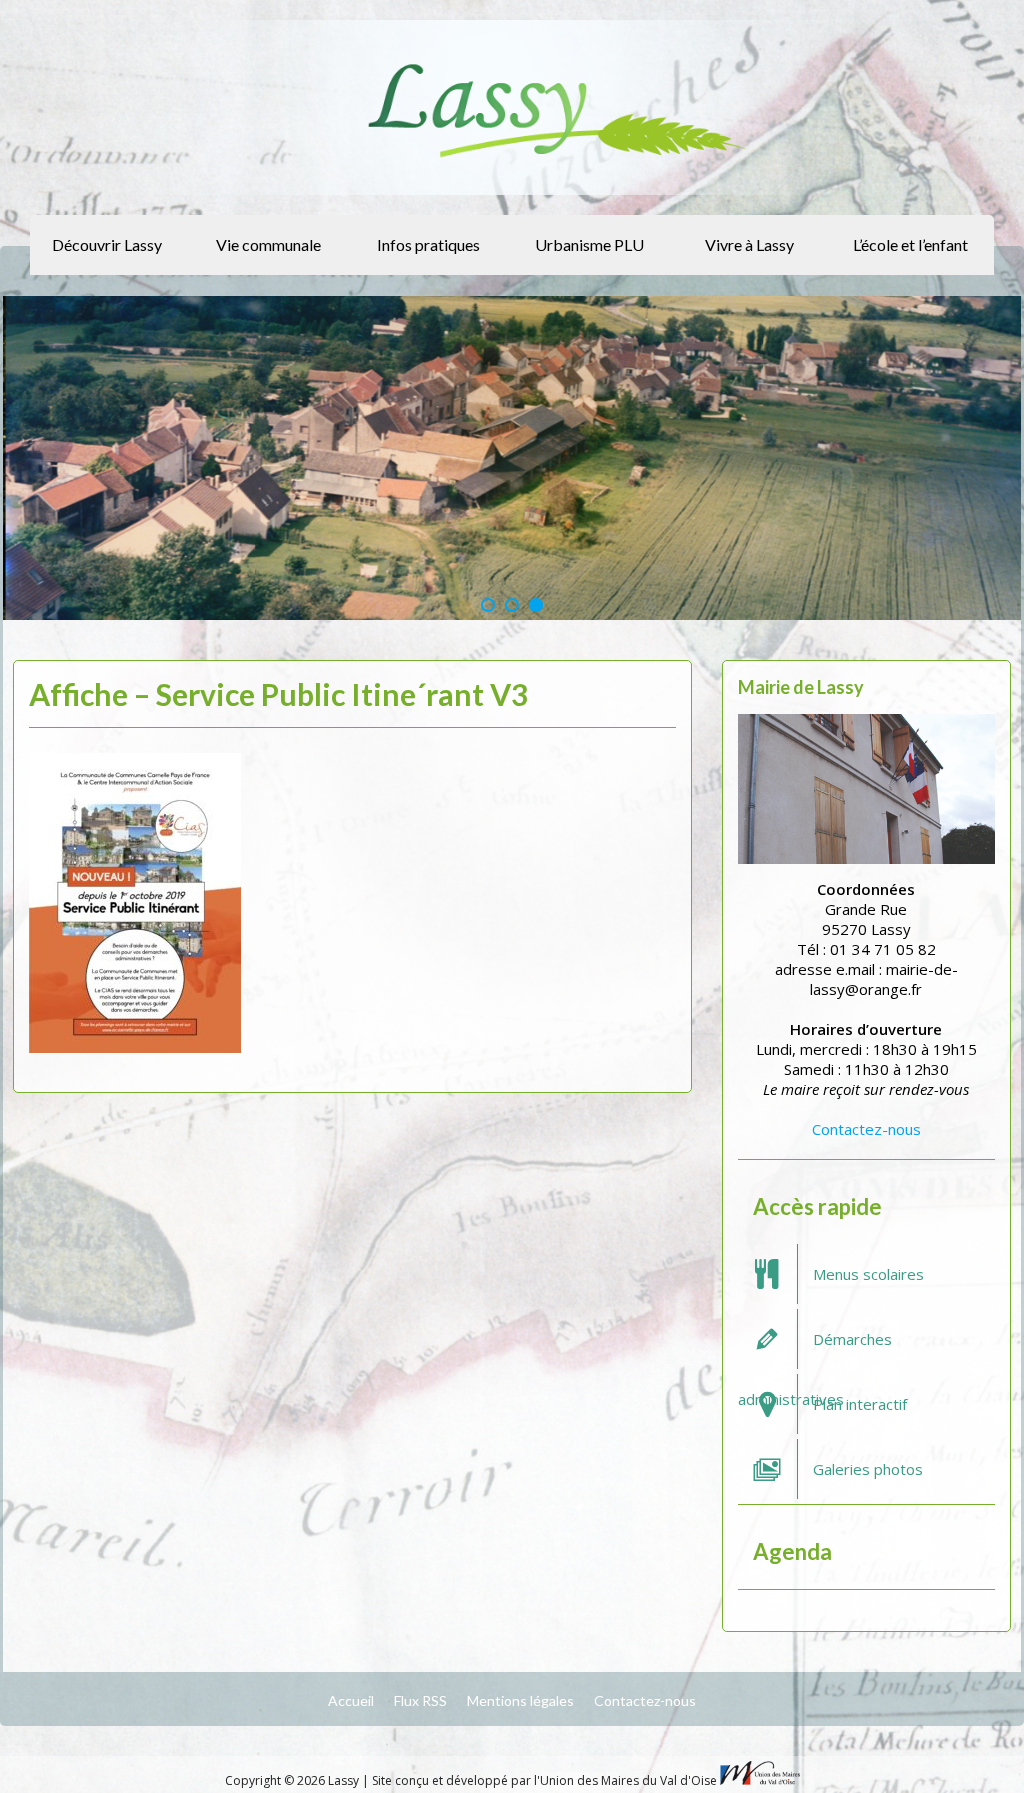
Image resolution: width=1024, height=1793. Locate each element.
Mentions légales (520, 1700)
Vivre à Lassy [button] (749, 244)
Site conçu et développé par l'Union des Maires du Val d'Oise (544, 1780)
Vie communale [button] (268, 244)
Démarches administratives (815, 1349)
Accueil (351, 1700)
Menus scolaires (868, 1274)
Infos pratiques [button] (428, 244)
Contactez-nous (866, 1129)
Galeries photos (868, 1469)
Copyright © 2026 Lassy (293, 1780)
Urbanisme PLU (589, 244)
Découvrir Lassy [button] (107, 244)
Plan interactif (860, 1404)
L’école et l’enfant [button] (910, 244)
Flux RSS (420, 1700)
